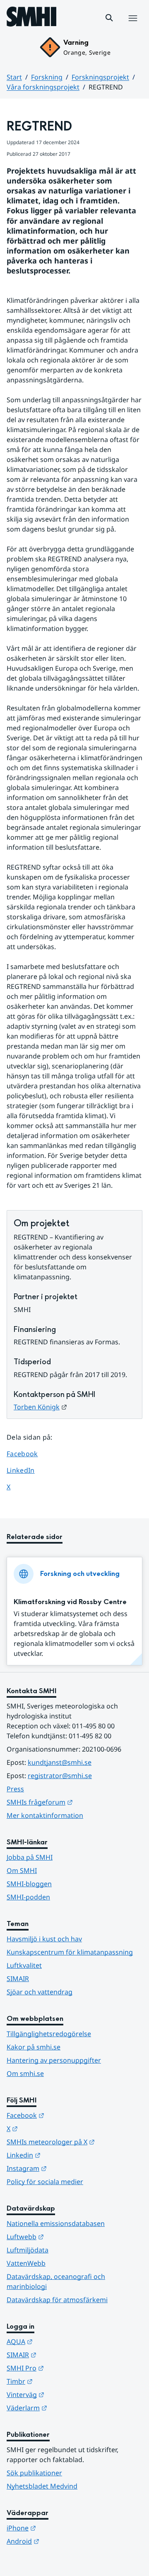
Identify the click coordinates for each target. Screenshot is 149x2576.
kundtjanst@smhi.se (60, 1762)
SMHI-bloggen (29, 1884)
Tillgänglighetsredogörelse (49, 2034)
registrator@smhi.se (60, 1776)
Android (64, 2541)
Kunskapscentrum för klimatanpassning (70, 1952)
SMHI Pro (66, 2368)
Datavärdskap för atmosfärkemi (57, 2300)
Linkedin (64, 2155)
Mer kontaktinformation (45, 1815)
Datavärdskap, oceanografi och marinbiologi (56, 2281)
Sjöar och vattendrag (40, 1992)
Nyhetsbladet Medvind (42, 2486)
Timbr (60, 2381)
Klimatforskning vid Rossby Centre (70, 1602)
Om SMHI (22, 1870)
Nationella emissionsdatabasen (56, 2223)
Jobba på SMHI (30, 1857)
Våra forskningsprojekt (43, 87)
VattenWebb (26, 2263)
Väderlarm (67, 2408)
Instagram (67, 2168)
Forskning (47, 77)
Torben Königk (40, 1407)
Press (15, 1789)
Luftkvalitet (24, 1965)
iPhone (62, 2528)
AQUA (60, 2341)
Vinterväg (66, 2394)
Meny (132, 27)
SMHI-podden (28, 1897)
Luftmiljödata (28, 2250)
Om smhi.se (25, 2073)
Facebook (28, 1454)
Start (14, 77)
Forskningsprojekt (100, 77)
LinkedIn (28, 1470)
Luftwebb (66, 2236)
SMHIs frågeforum (74, 1802)
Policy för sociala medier (45, 2182)
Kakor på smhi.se (34, 2047)
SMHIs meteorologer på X (74, 2142)
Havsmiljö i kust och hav (44, 1939)
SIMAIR (18, 1979)
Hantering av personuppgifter (54, 2060)
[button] (109, 18)
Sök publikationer (34, 2473)
